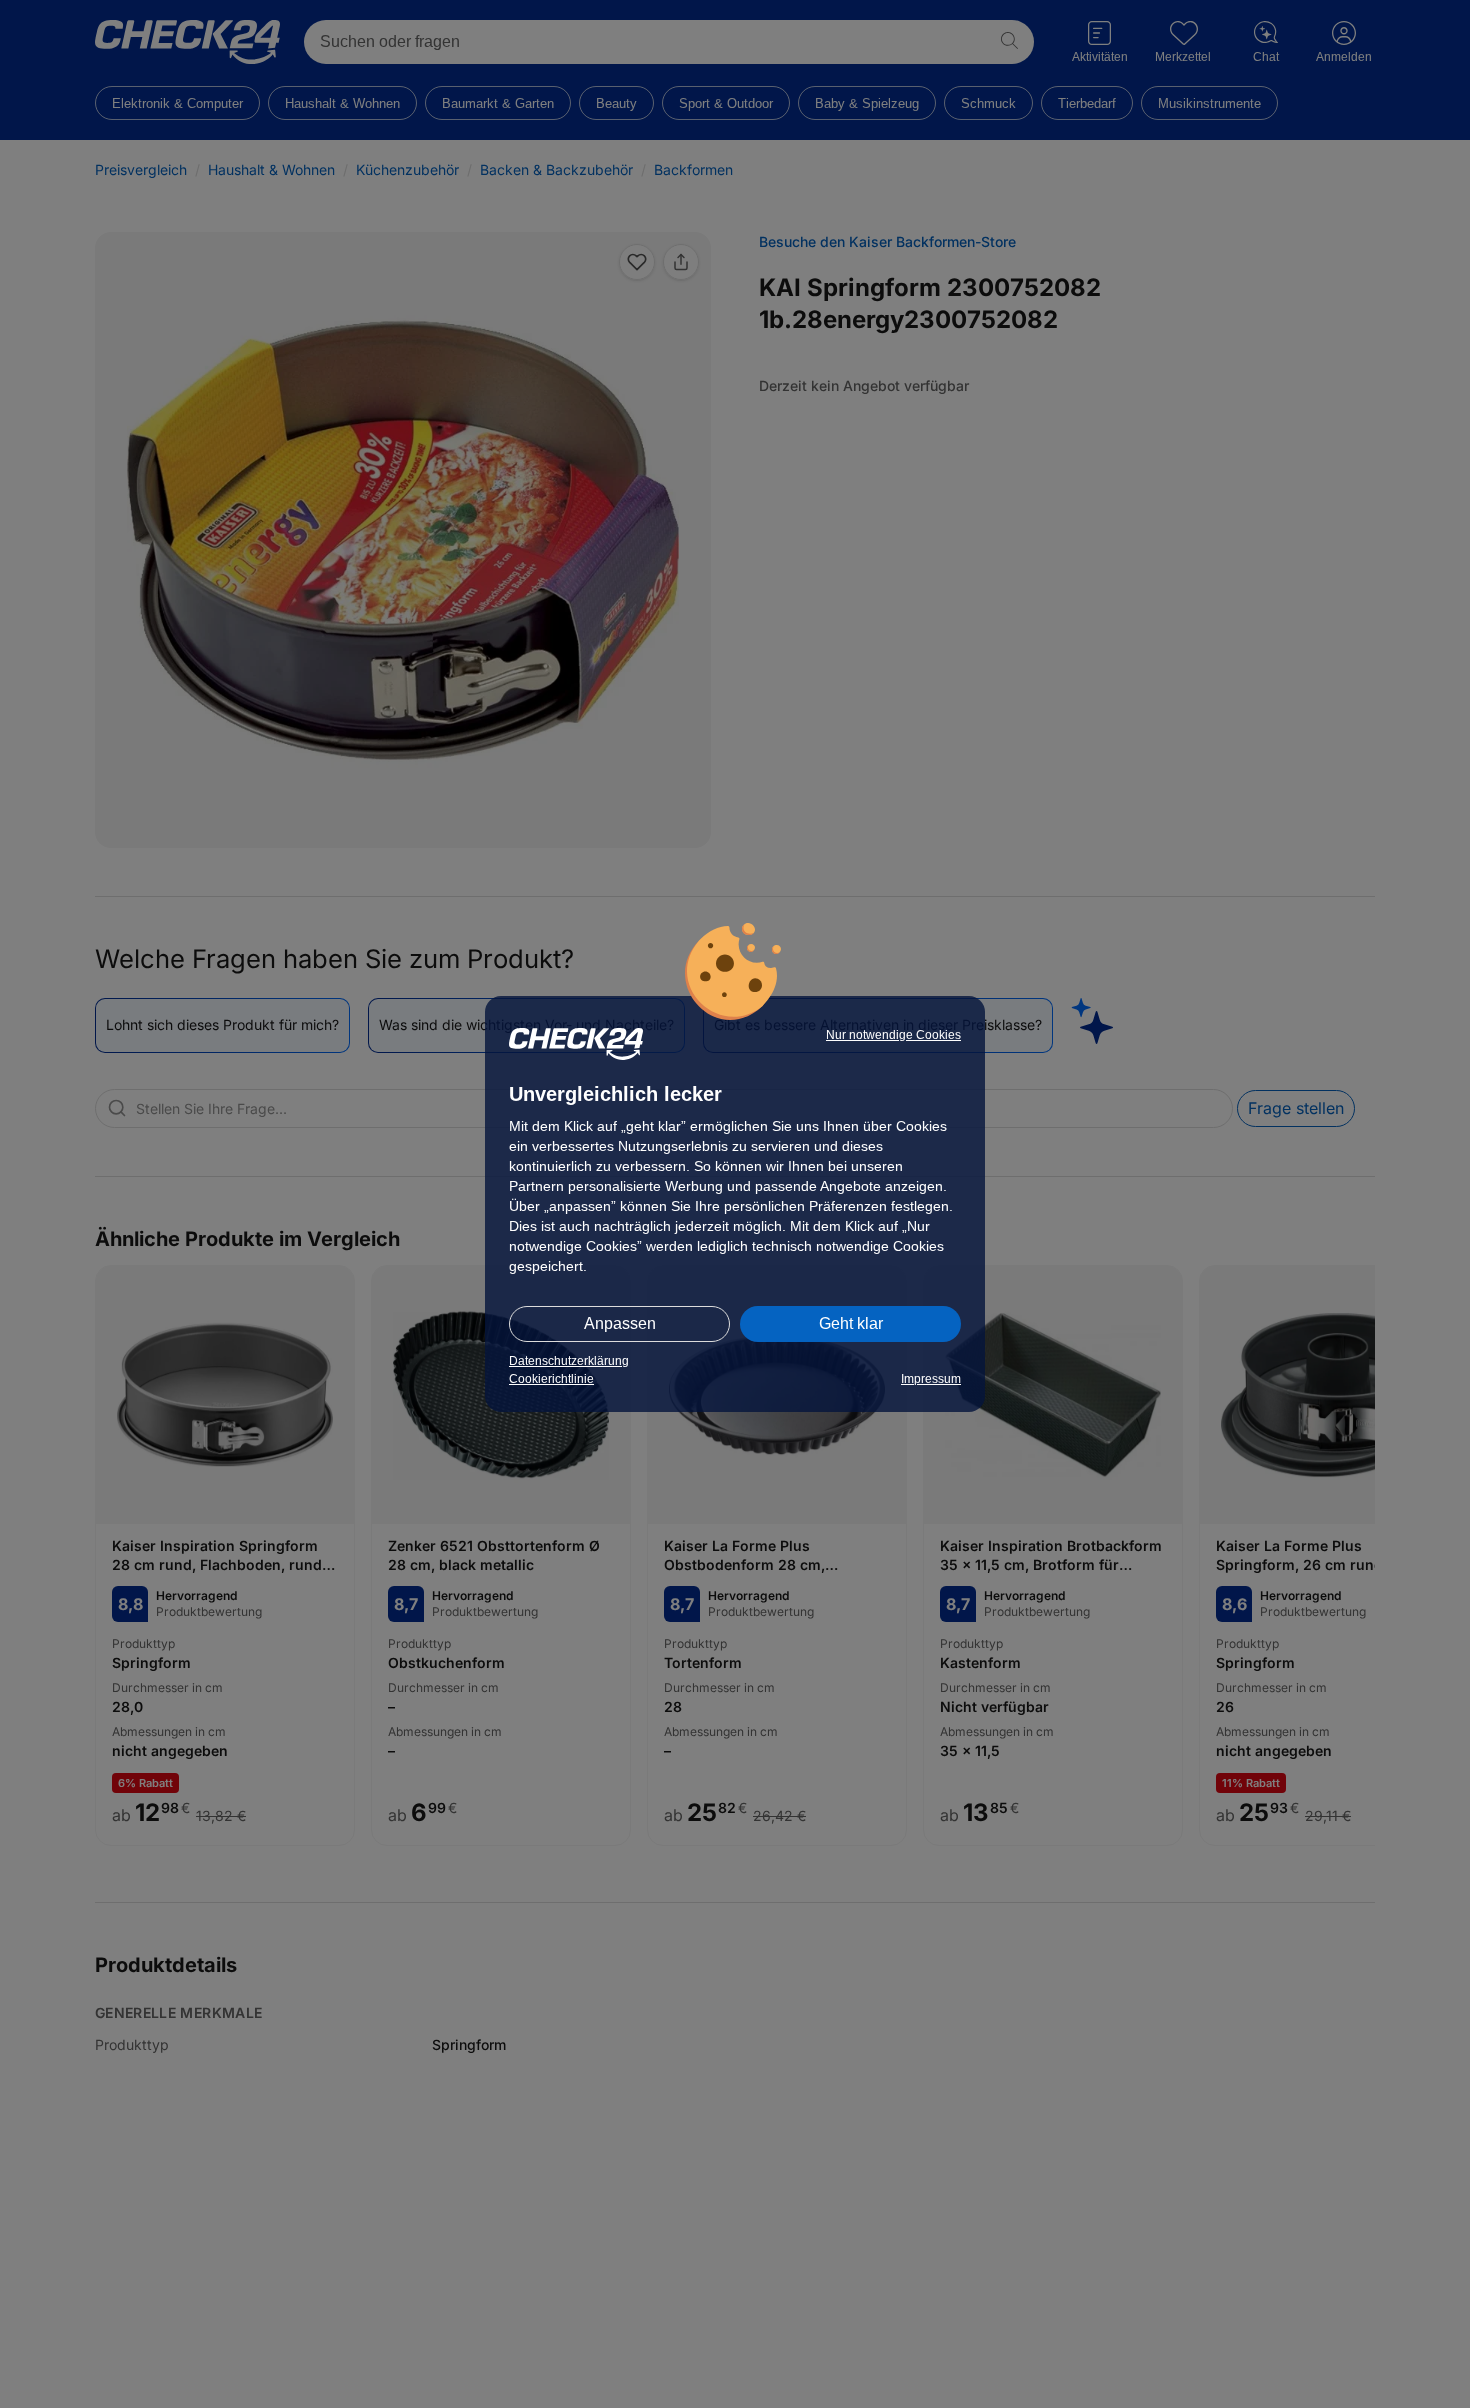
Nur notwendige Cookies (893, 1035)
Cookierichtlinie (551, 1379)
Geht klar (851, 1323)
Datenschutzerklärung (569, 1361)
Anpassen (620, 1323)
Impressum (931, 1379)
